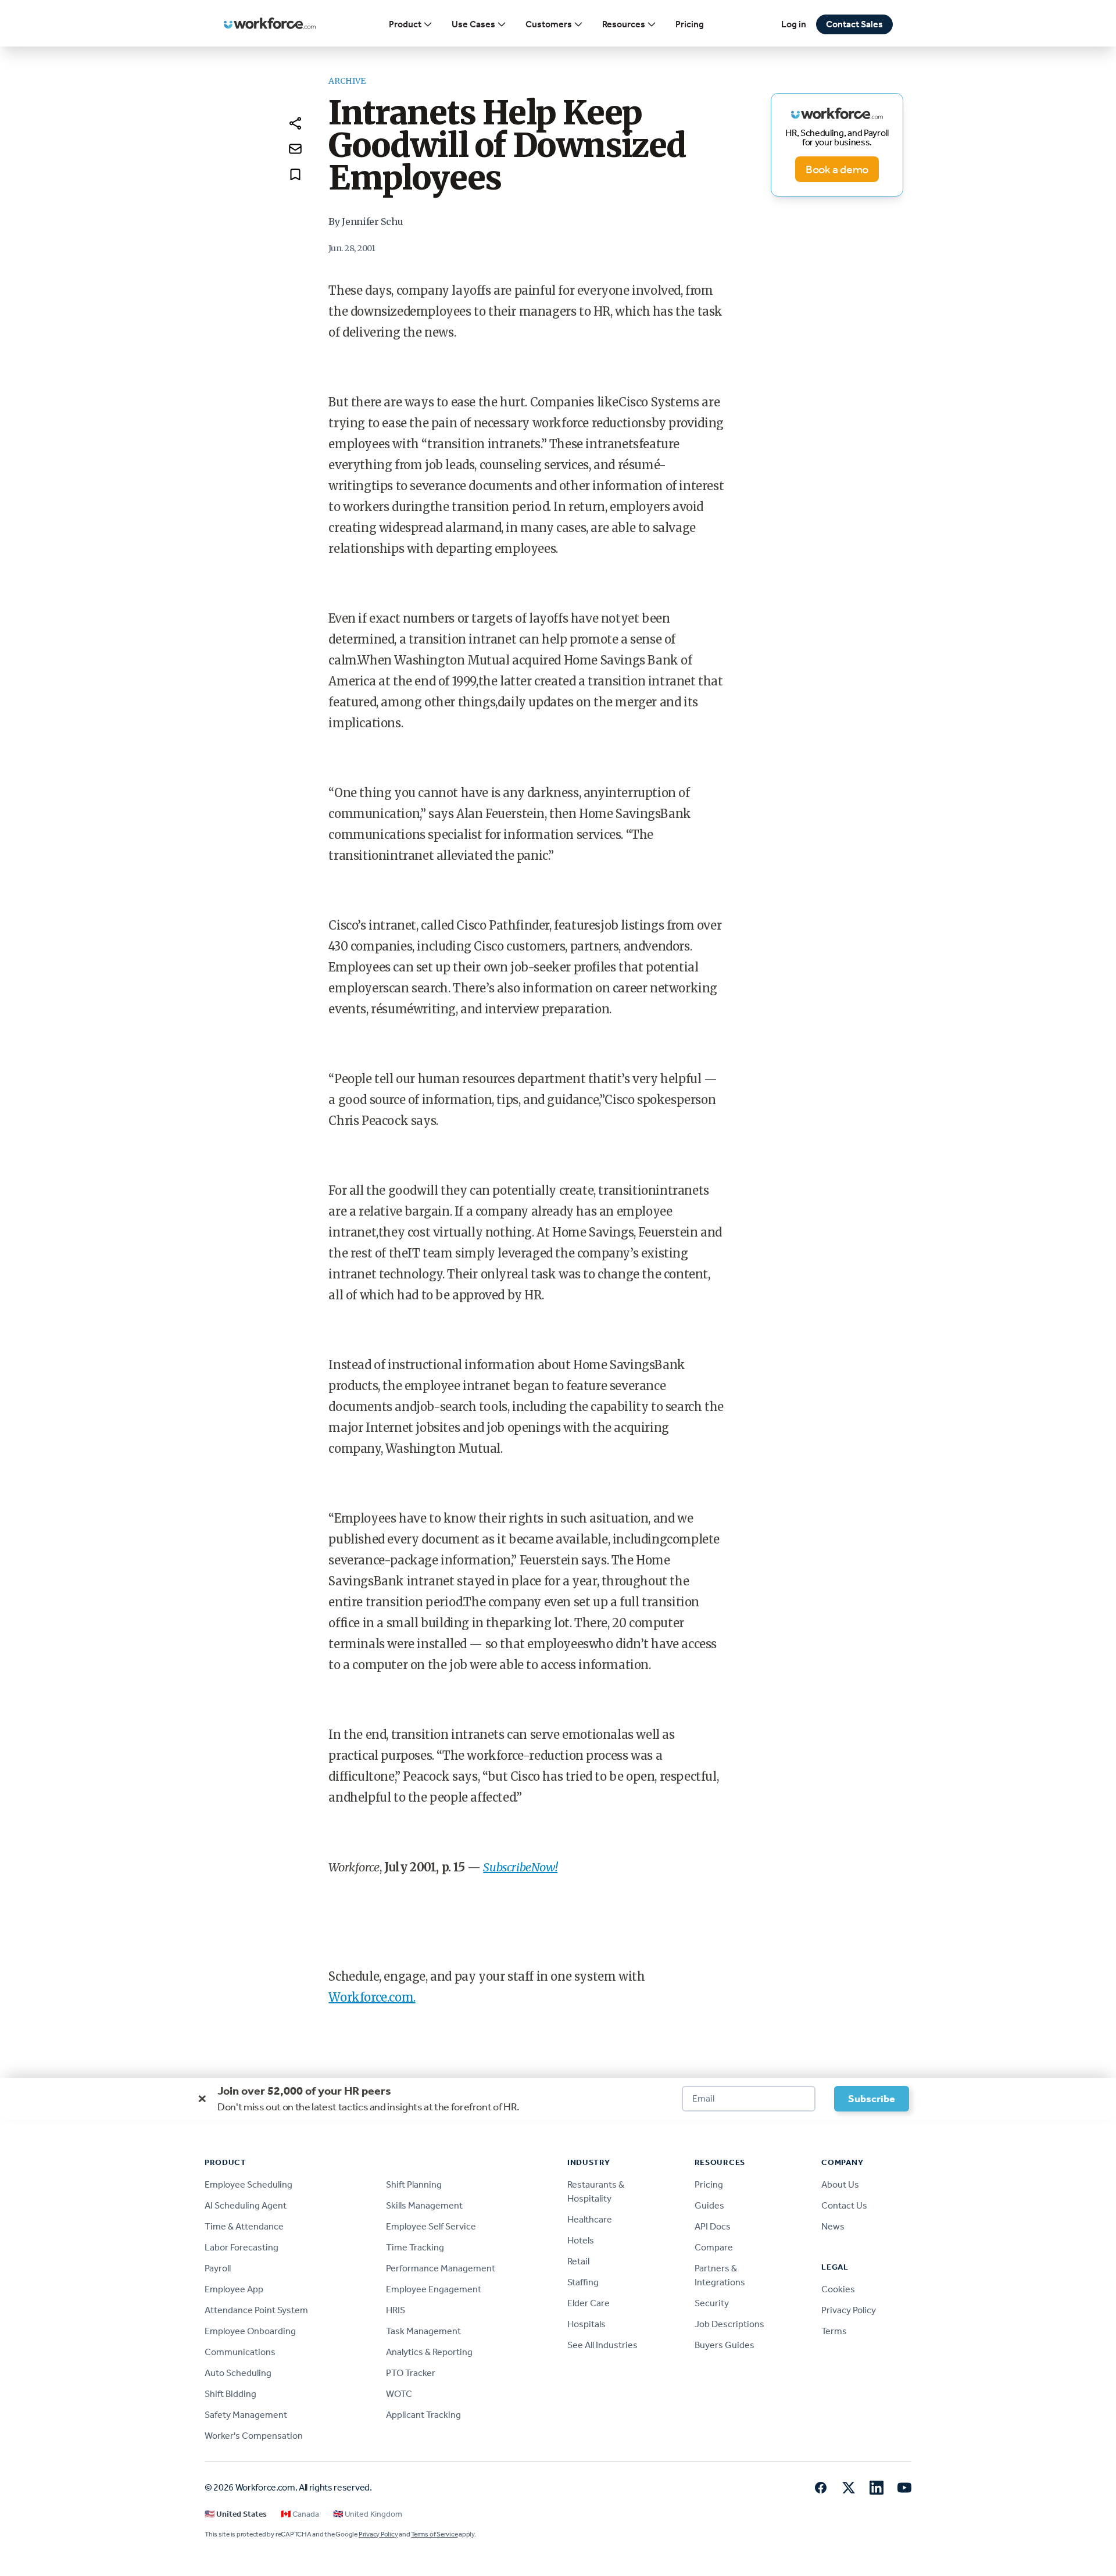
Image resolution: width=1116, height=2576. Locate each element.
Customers (549, 24)
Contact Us (844, 2205)
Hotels (581, 2240)
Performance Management (441, 2268)
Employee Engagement (434, 2289)
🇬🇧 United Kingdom (368, 2514)
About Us (840, 2184)
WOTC (399, 2394)
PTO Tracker (411, 2373)
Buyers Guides (725, 2345)
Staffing (583, 2282)
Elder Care (589, 2303)
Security (712, 2303)
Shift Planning (414, 2184)
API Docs (713, 2226)
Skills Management (424, 2205)
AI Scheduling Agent (246, 2205)
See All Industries (602, 2345)
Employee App (234, 2289)
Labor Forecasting (242, 2247)
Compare (714, 2247)
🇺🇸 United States (236, 2514)
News (833, 2226)
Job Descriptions (729, 2324)
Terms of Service (434, 2534)
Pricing (690, 24)
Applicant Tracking (423, 2415)
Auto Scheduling (238, 2373)
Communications (240, 2352)
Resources (624, 24)
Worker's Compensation (254, 2436)
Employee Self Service (431, 2226)
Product (405, 24)
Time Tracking (415, 2247)
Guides (709, 2205)
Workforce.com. (372, 1997)
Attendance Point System (256, 2310)
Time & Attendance (244, 2226)
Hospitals (586, 2324)
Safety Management (246, 2415)
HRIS (396, 2310)
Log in (794, 24)
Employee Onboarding (250, 2331)
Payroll (218, 2268)
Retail (578, 2261)
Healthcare (590, 2219)
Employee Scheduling (248, 2184)
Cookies (838, 2289)
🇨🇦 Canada (300, 2514)
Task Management (423, 2331)
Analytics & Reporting (429, 2352)
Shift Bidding (230, 2394)
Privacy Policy (849, 2310)
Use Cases (473, 24)
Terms (834, 2331)
